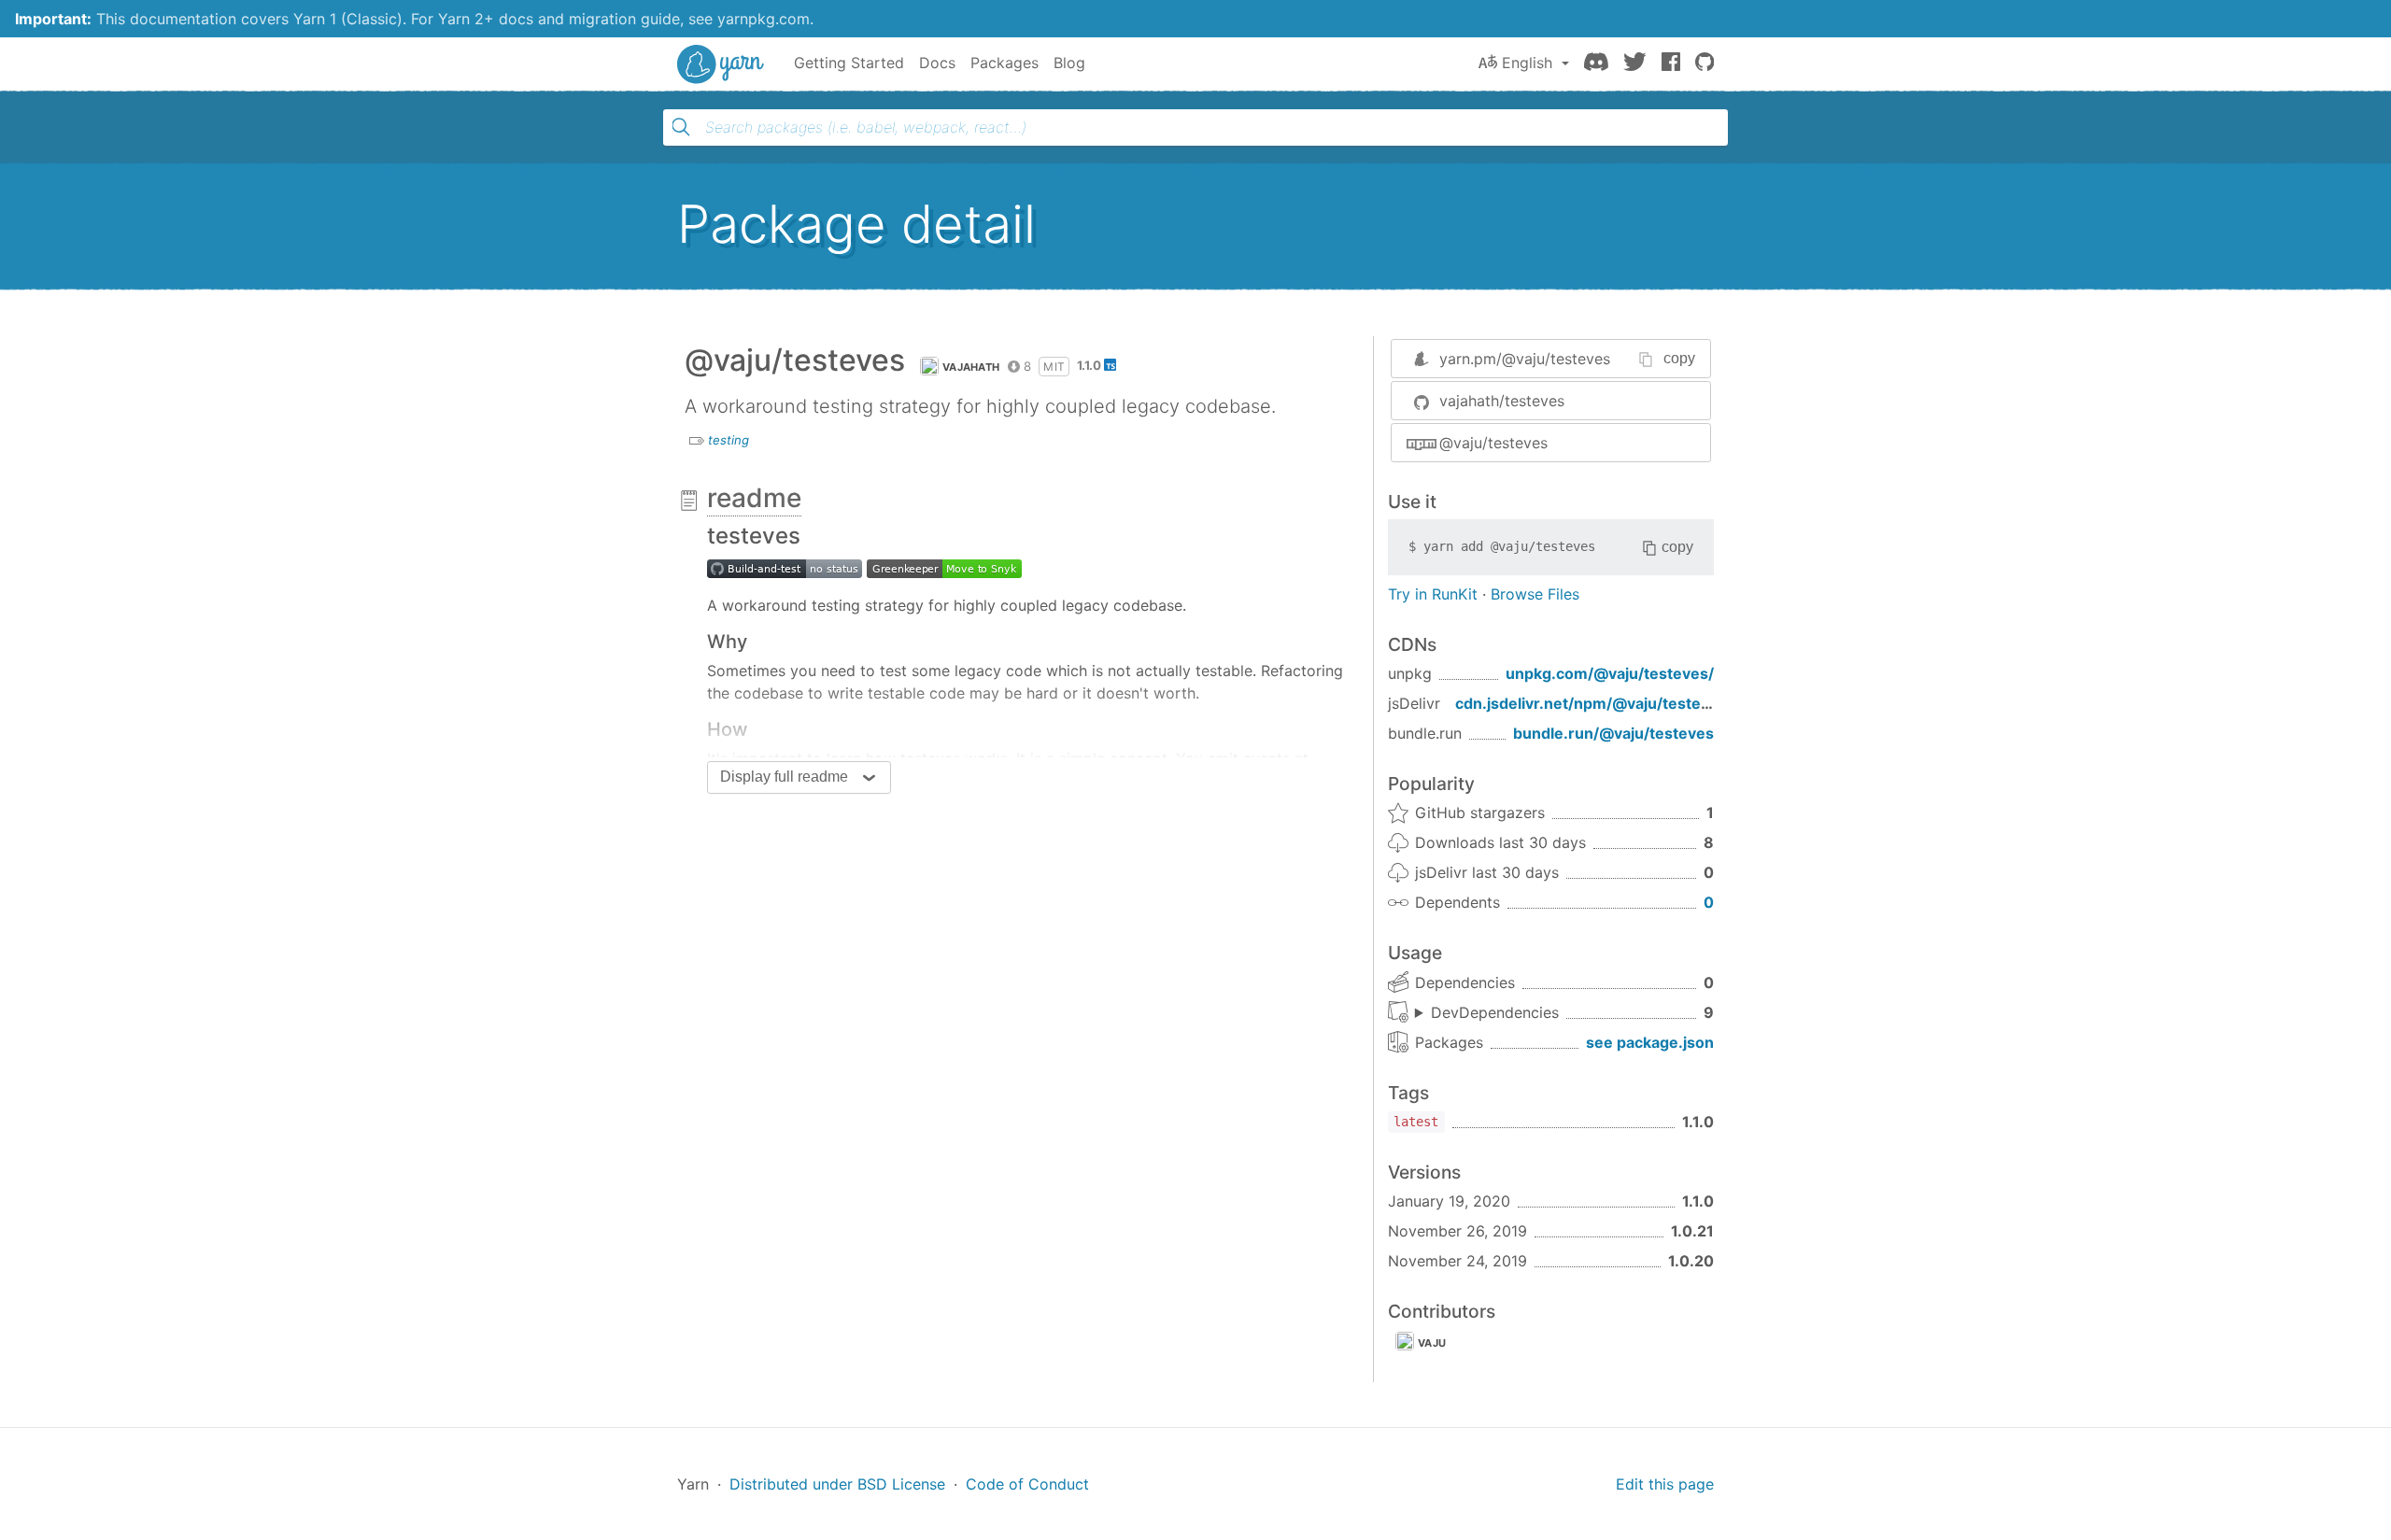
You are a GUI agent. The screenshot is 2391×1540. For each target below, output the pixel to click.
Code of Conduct (1027, 1484)
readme (754, 498)
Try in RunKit (1433, 594)
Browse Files (1535, 594)
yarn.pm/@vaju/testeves (1525, 359)
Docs (937, 63)
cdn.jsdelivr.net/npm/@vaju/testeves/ (1594, 703)
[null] (944, 568)
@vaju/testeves (1493, 443)
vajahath (971, 367)
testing (729, 440)
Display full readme (784, 777)
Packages (1005, 63)
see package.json (1650, 1042)
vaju (1432, 1343)
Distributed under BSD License (837, 1484)
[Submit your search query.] (681, 127)
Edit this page (1665, 1484)
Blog (1069, 63)
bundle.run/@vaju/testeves (1613, 733)
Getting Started (849, 63)
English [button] (1527, 63)
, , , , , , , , (1487, 1013)
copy (1679, 358)
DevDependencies (1495, 1012)
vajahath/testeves (1502, 401)
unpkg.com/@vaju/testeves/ (1610, 673)
